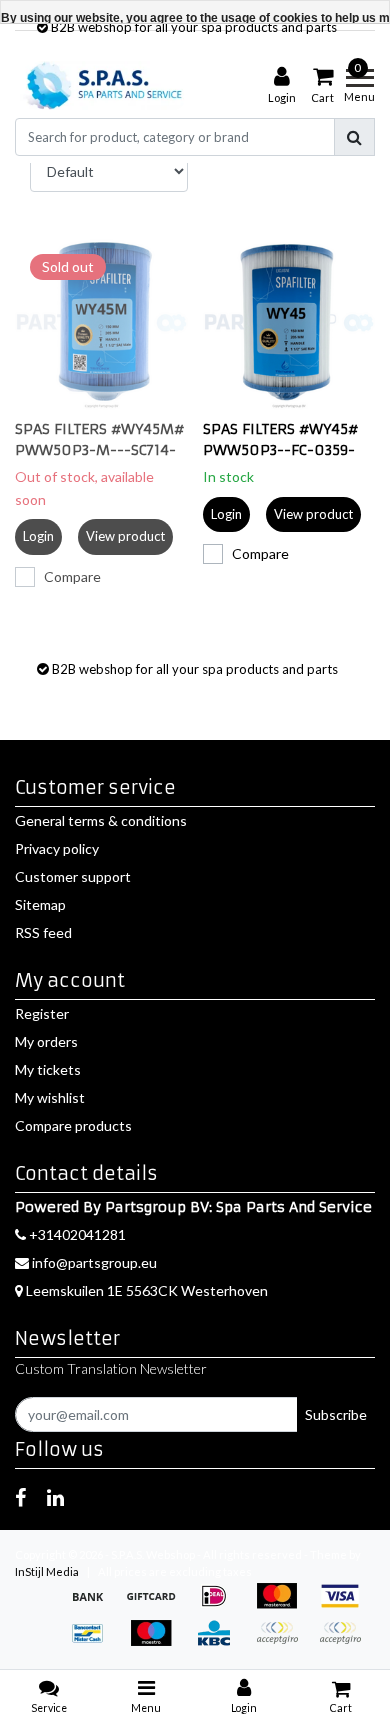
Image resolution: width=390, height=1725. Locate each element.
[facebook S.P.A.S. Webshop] (20, 1497)
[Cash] (157, 1605)
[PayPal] (283, 1642)
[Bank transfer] (94, 1605)
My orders (46, 1041)
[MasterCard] (283, 1605)
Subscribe (336, 1414)
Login (38, 536)
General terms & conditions (101, 820)
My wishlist (50, 1097)
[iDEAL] (220, 1605)
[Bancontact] (94, 1642)
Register (42, 1013)
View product (125, 536)
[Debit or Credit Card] (345, 1642)
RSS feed (43, 932)
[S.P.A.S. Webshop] (101, 85)
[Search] (354, 137)
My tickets (48, 1069)
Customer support (73, 876)
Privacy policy (57, 848)
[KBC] (220, 1642)
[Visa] (345, 1605)
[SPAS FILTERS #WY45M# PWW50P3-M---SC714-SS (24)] (101, 325)
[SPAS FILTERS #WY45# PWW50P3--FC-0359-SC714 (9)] (289, 325)
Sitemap (40, 904)
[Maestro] (157, 1642)
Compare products (73, 1125)
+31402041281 (76, 1234)
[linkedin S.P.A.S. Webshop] (55, 1497)
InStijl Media (47, 1571)
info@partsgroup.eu (94, 1262)
